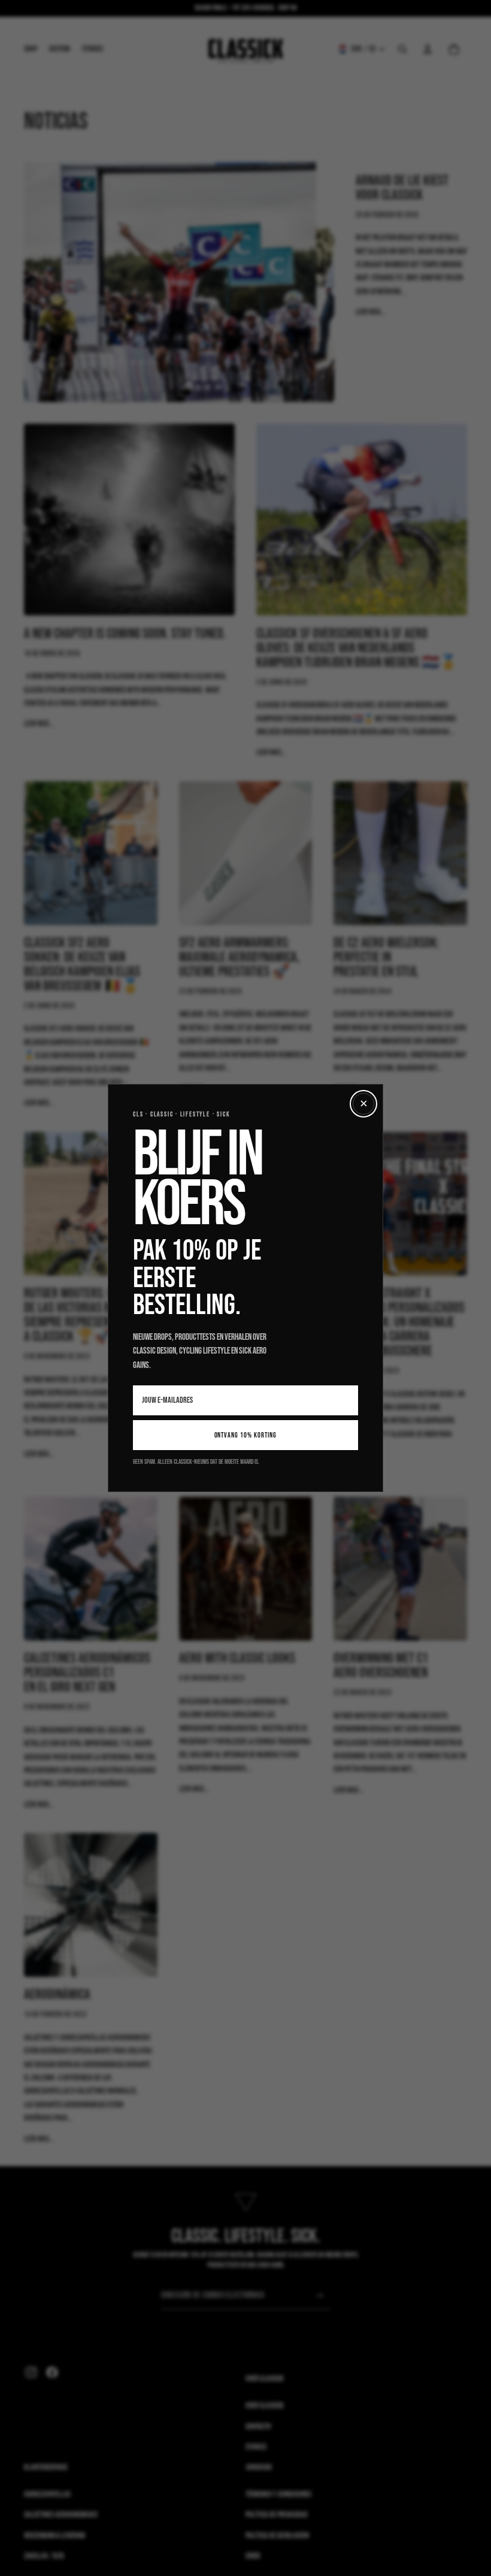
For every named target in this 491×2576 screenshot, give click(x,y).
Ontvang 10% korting (246, 1435)
